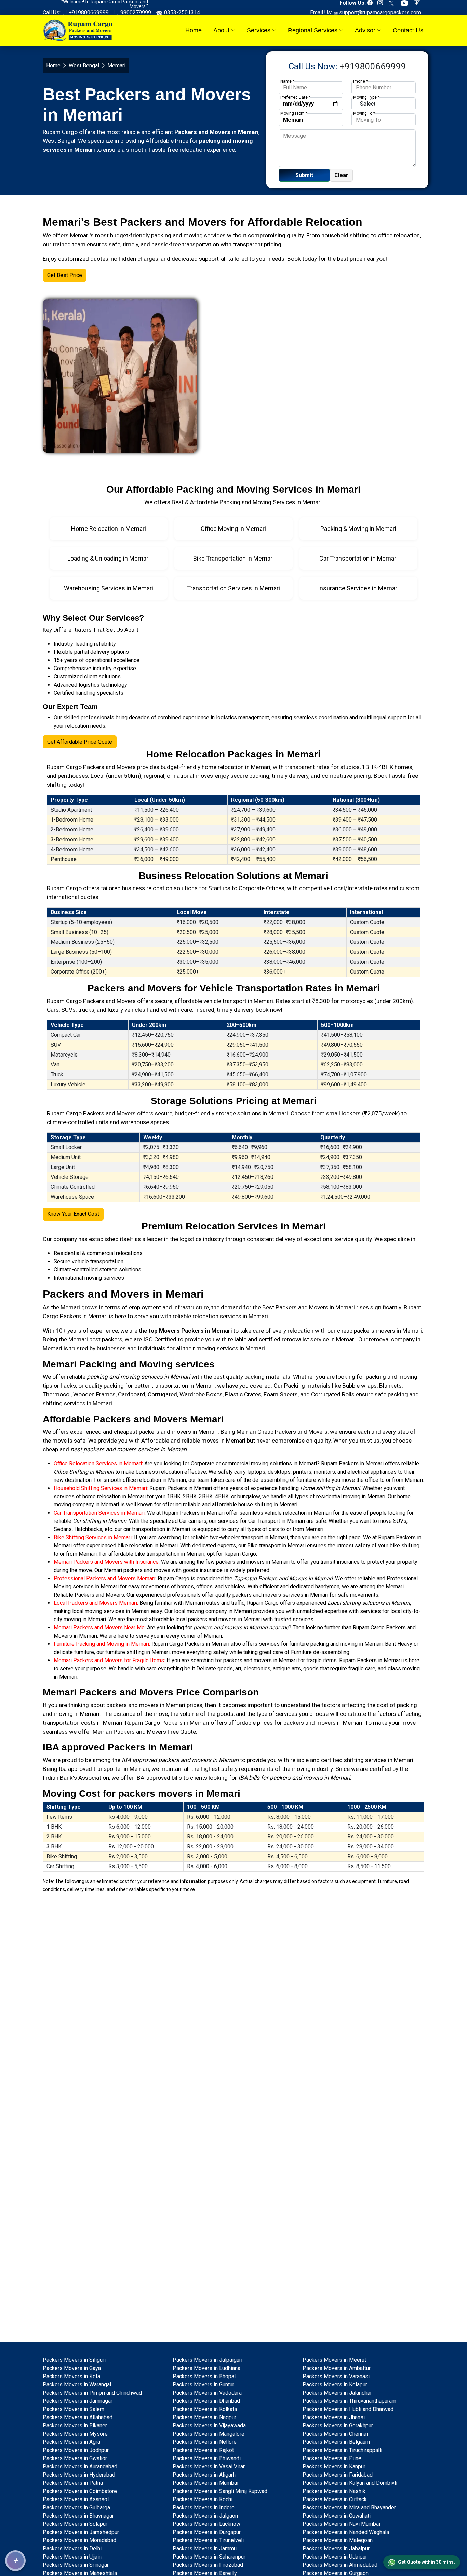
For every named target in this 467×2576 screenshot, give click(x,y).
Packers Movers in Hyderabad (79, 2475)
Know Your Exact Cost (73, 1214)
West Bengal (84, 65)
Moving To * (364, 113)
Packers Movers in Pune (332, 2458)
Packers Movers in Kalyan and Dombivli (350, 2483)
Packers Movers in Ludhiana (206, 2368)
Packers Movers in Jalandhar (337, 2393)
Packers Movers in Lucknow (206, 2524)
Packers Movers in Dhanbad (206, 2401)
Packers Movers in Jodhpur (76, 2450)
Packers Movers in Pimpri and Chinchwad (92, 2393)
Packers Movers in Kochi (203, 2499)
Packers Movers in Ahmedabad (340, 2565)
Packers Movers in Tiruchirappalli (342, 2450)
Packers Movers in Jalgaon (205, 2516)
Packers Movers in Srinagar (76, 2565)
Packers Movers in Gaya (72, 2368)
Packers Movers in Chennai (335, 2434)
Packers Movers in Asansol (76, 2499)
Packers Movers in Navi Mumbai (341, 2524)
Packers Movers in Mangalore (209, 2434)
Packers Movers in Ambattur (337, 2368)
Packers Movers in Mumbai (205, 2483)
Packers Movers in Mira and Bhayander (349, 2508)
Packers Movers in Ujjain (72, 2557)
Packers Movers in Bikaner (75, 2426)
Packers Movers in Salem (74, 2409)
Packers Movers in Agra (71, 2442)
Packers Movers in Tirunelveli (208, 2540)
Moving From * (294, 113)
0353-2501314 (181, 12)
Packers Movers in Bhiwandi (207, 2458)
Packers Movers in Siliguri (74, 2360)
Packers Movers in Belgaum (336, 2442)
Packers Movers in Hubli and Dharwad (348, 2409)
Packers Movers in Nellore (205, 2442)
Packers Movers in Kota (71, 2376)
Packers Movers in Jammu (205, 2549)
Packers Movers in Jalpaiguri (208, 2360)
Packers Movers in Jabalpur (336, 2549)
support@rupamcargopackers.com (379, 12)
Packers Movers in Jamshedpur (81, 2532)
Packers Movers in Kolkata (205, 2409)
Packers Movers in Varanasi (336, 2376)
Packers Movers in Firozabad (208, 2565)
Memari (70, 1307)
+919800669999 (88, 12)
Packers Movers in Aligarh (204, 2475)
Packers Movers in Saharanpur (209, 2557)
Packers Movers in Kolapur (335, 2385)
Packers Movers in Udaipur (335, 2557)
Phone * (361, 81)
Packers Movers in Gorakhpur (338, 2426)
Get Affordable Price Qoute (80, 742)
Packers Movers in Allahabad (78, 2417)
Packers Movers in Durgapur (207, 2532)
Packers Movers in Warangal (77, 2385)
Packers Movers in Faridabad (338, 2475)
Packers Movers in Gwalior (75, 2458)
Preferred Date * (295, 97)
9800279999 (135, 12)
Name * (287, 81)
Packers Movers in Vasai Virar (209, 2467)
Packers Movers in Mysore (75, 2434)
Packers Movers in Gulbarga (76, 2508)
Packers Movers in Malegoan (338, 2540)
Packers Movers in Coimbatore (80, 2491)
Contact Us (408, 30)
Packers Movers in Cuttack (335, 2499)
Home (194, 30)
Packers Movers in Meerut (334, 2360)
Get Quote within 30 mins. (426, 2562)
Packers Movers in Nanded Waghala (346, 2532)
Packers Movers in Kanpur (334, 2467)
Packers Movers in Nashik (334, 2491)
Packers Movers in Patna (73, 2483)
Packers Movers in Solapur (75, 2524)
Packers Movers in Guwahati (337, 2516)
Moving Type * (366, 97)
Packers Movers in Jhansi (334, 2417)
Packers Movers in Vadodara (207, 2393)
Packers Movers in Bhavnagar (78, 2516)
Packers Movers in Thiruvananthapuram (349, 2401)
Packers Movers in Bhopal (204, 2376)
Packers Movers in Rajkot (203, 2450)
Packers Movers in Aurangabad (80, 2467)
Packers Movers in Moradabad (79, 2540)
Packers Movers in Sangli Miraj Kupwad (220, 2491)
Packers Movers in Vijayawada (209, 2426)
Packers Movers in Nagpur (204, 2417)
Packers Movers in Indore (204, 2508)
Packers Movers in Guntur (203, 2385)
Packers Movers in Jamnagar (78, 2401)
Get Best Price (65, 275)
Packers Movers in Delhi (72, 2549)
